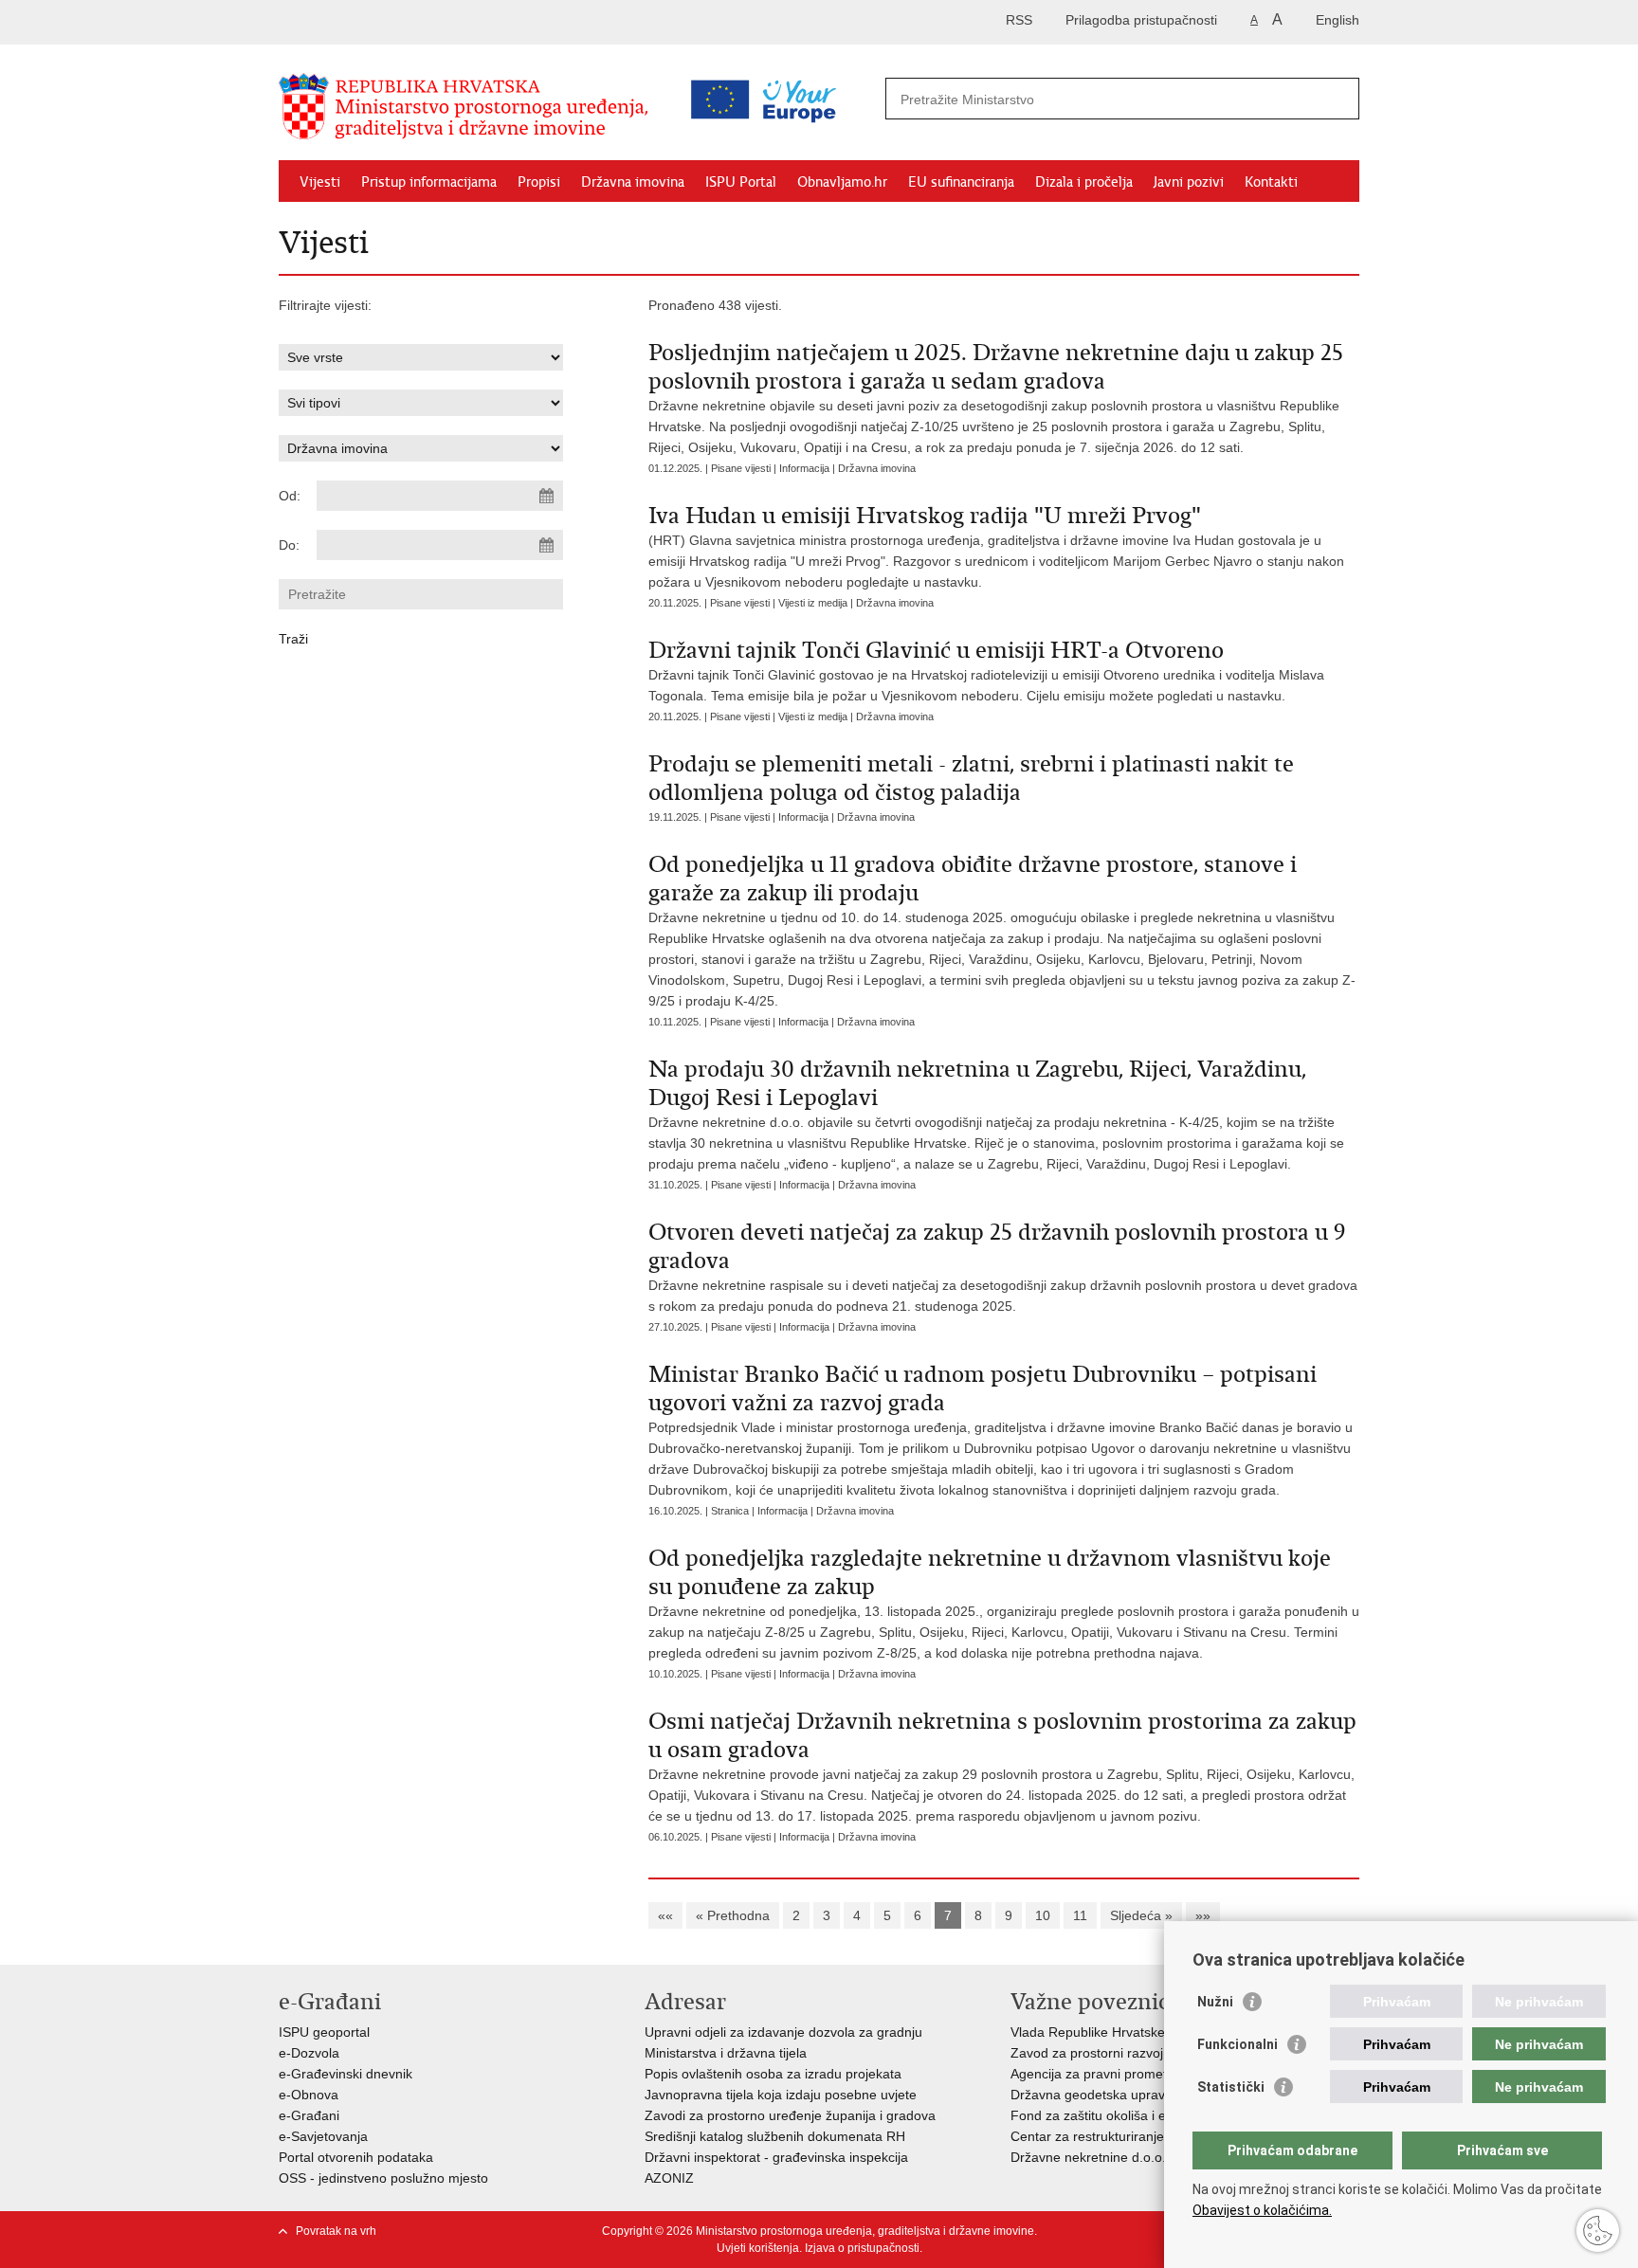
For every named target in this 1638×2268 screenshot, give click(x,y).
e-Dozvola (309, 2053)
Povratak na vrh (336, 2231)
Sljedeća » (1141, 1915)
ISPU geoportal (324, 2032)
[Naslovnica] (468, 107)
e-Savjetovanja (323, 2136)
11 (1080, 1915)
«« (665, 1915)
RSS (1019, 20)
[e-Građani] (360, 22)
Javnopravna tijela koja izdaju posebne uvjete (781, 2095)
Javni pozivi (1189, 182)
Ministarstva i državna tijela (726, 2053)
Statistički (1231, 2087)
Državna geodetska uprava (1092, 2095)
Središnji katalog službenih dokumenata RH (775, 2136)
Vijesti (320, 182)
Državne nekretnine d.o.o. (1088, 2157)
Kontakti (1271, 182)
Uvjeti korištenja (758, 2248)
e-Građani (309, 2115)
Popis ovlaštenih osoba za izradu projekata (773, 2074)
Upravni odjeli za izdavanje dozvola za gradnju (783, 2032)
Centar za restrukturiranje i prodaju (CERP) (1140, 2136)
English (1338, 20)
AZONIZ (669, 2178)
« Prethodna (733, 1915)
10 (1043, 1915)
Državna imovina (633, 182)
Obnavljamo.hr (842, 182)
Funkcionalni (1238, 2044)
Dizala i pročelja (1084, 182)
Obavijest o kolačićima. (1262, 2210)
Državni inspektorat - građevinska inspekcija (776, 2157)
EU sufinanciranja (961, 182)
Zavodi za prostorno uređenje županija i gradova (790, 2115)
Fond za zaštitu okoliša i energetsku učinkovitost (1155, 2115)
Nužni (1215, 2002)
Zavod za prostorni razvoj (1087, 2053)
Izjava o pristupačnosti (862, 2248)
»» (1203, 1915)
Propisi (539, 182)
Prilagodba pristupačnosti (1141, 20)
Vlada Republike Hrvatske (1088, 2032)
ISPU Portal (741, 182)
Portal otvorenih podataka (356, 2157)
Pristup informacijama (429, 182)
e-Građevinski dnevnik (346, 2074)
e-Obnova (309, 2095)
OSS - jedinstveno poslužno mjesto (383, 2178)
